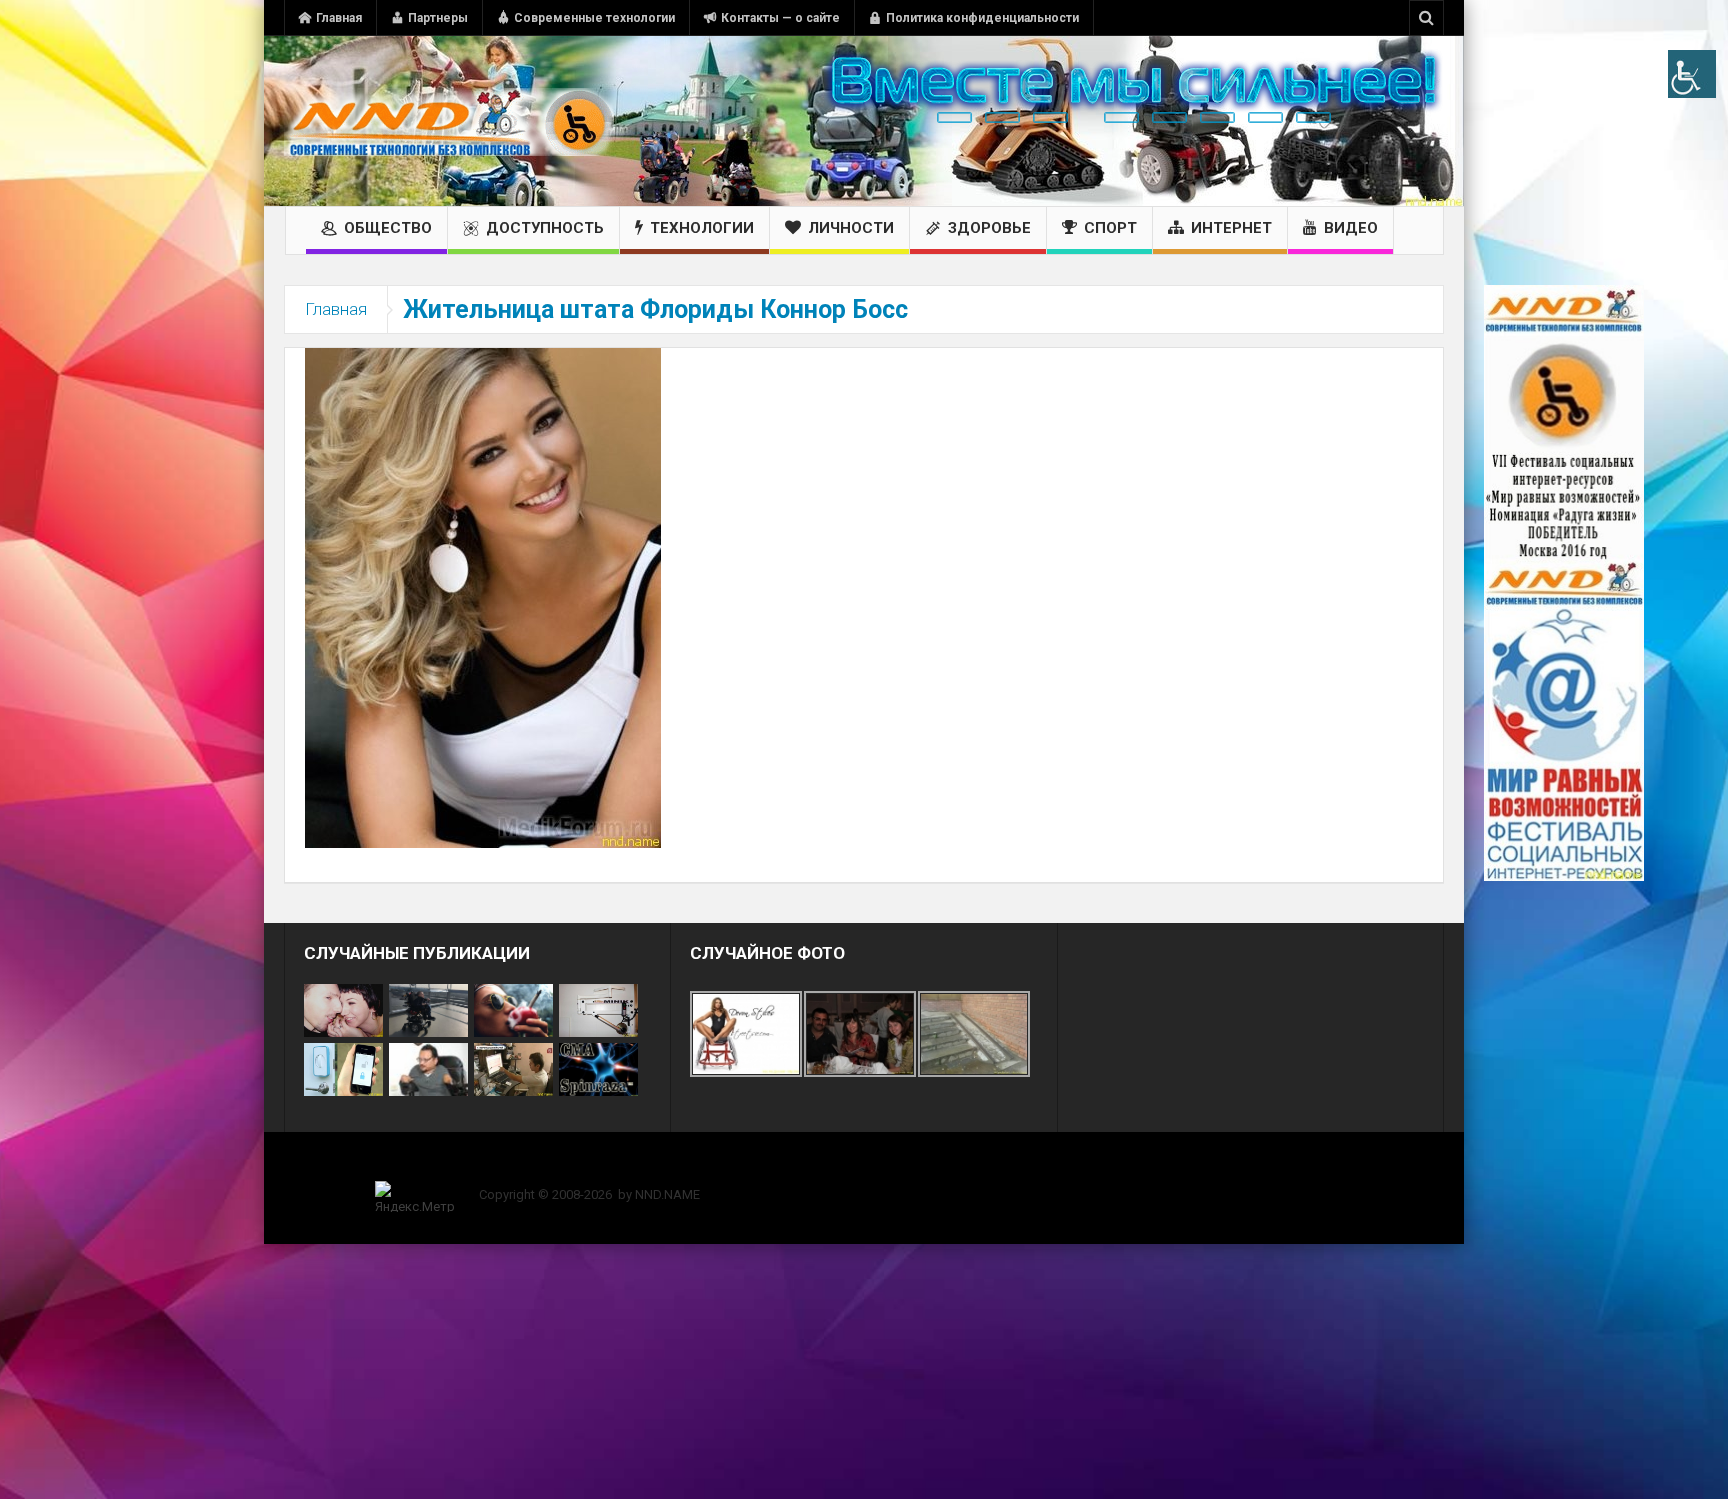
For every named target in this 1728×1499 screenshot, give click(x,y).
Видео (1351, 228)
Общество (388, 228)
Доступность (545, 228)
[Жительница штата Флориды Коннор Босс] (483, 597)
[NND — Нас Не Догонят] (449, 121)
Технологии (702, 228)
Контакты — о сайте (780, 18)
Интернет (1231, 228)
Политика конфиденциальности (982, 18)
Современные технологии (594, 18)
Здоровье (989, 228)
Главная (339, 18)
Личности (851, 228)
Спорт (1110, 228)
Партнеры (438, 18)
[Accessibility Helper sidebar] (1692, 74)
